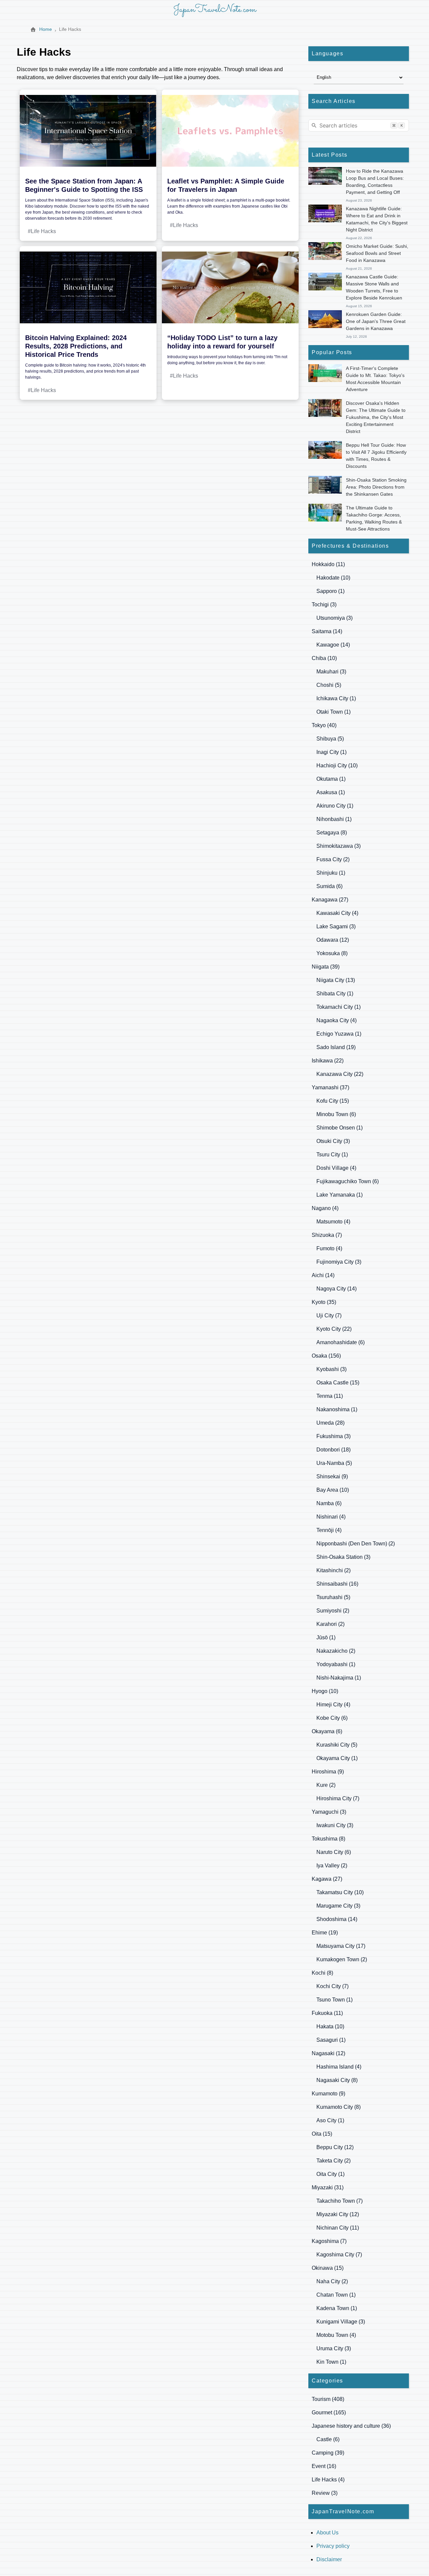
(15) (333, 1101)
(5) (329, 685)
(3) (324, 605)
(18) (333, 1450)
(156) (326, 1356)
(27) (330, 900)
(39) (326, 967)
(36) (351, 2426)
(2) (333, 859)
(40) (324, 725)
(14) (327, 631)
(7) (327, 1235)
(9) (332, 1476)
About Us (327, 2533)
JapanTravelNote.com (215, 10)
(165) (329, 2413)
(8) (332, 833)
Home (46, 29)
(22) (328, 1061)
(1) (330, 591)
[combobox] (359, 125)
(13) (336, 980)
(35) (324, 1302)
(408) (328, 2399)
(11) (328, 564)
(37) (330, 1087)
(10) (333, 578)
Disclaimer (329, 2559)
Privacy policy (333, 2546)
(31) (328, 2187)
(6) (329, 886)
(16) (337, 1584)
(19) (336, 1047)
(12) (333, 940)
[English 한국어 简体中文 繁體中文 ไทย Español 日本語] (359, 77)
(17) (341, 1946)
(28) (330, 1423)
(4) (337, 913)
